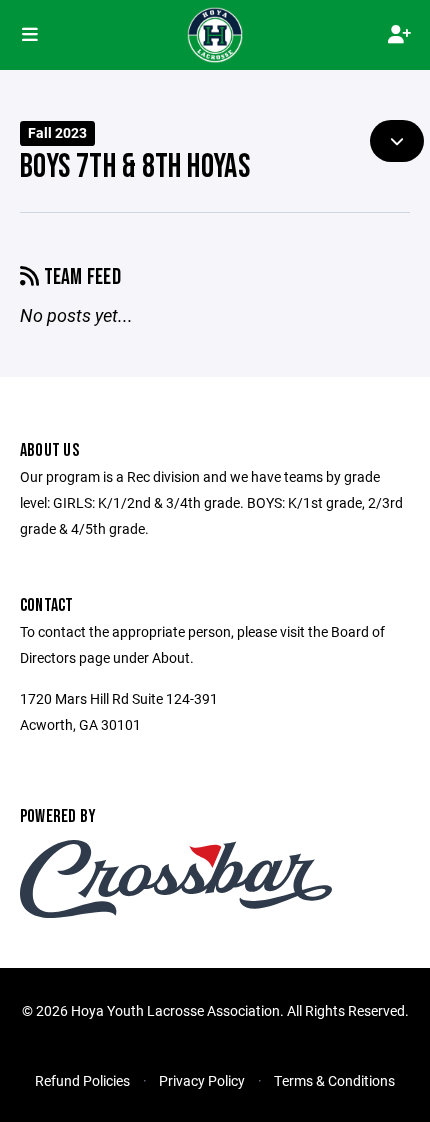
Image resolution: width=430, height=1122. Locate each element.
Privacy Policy (202, 1080)
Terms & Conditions (334, 1080)
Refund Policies (82, 1080)
